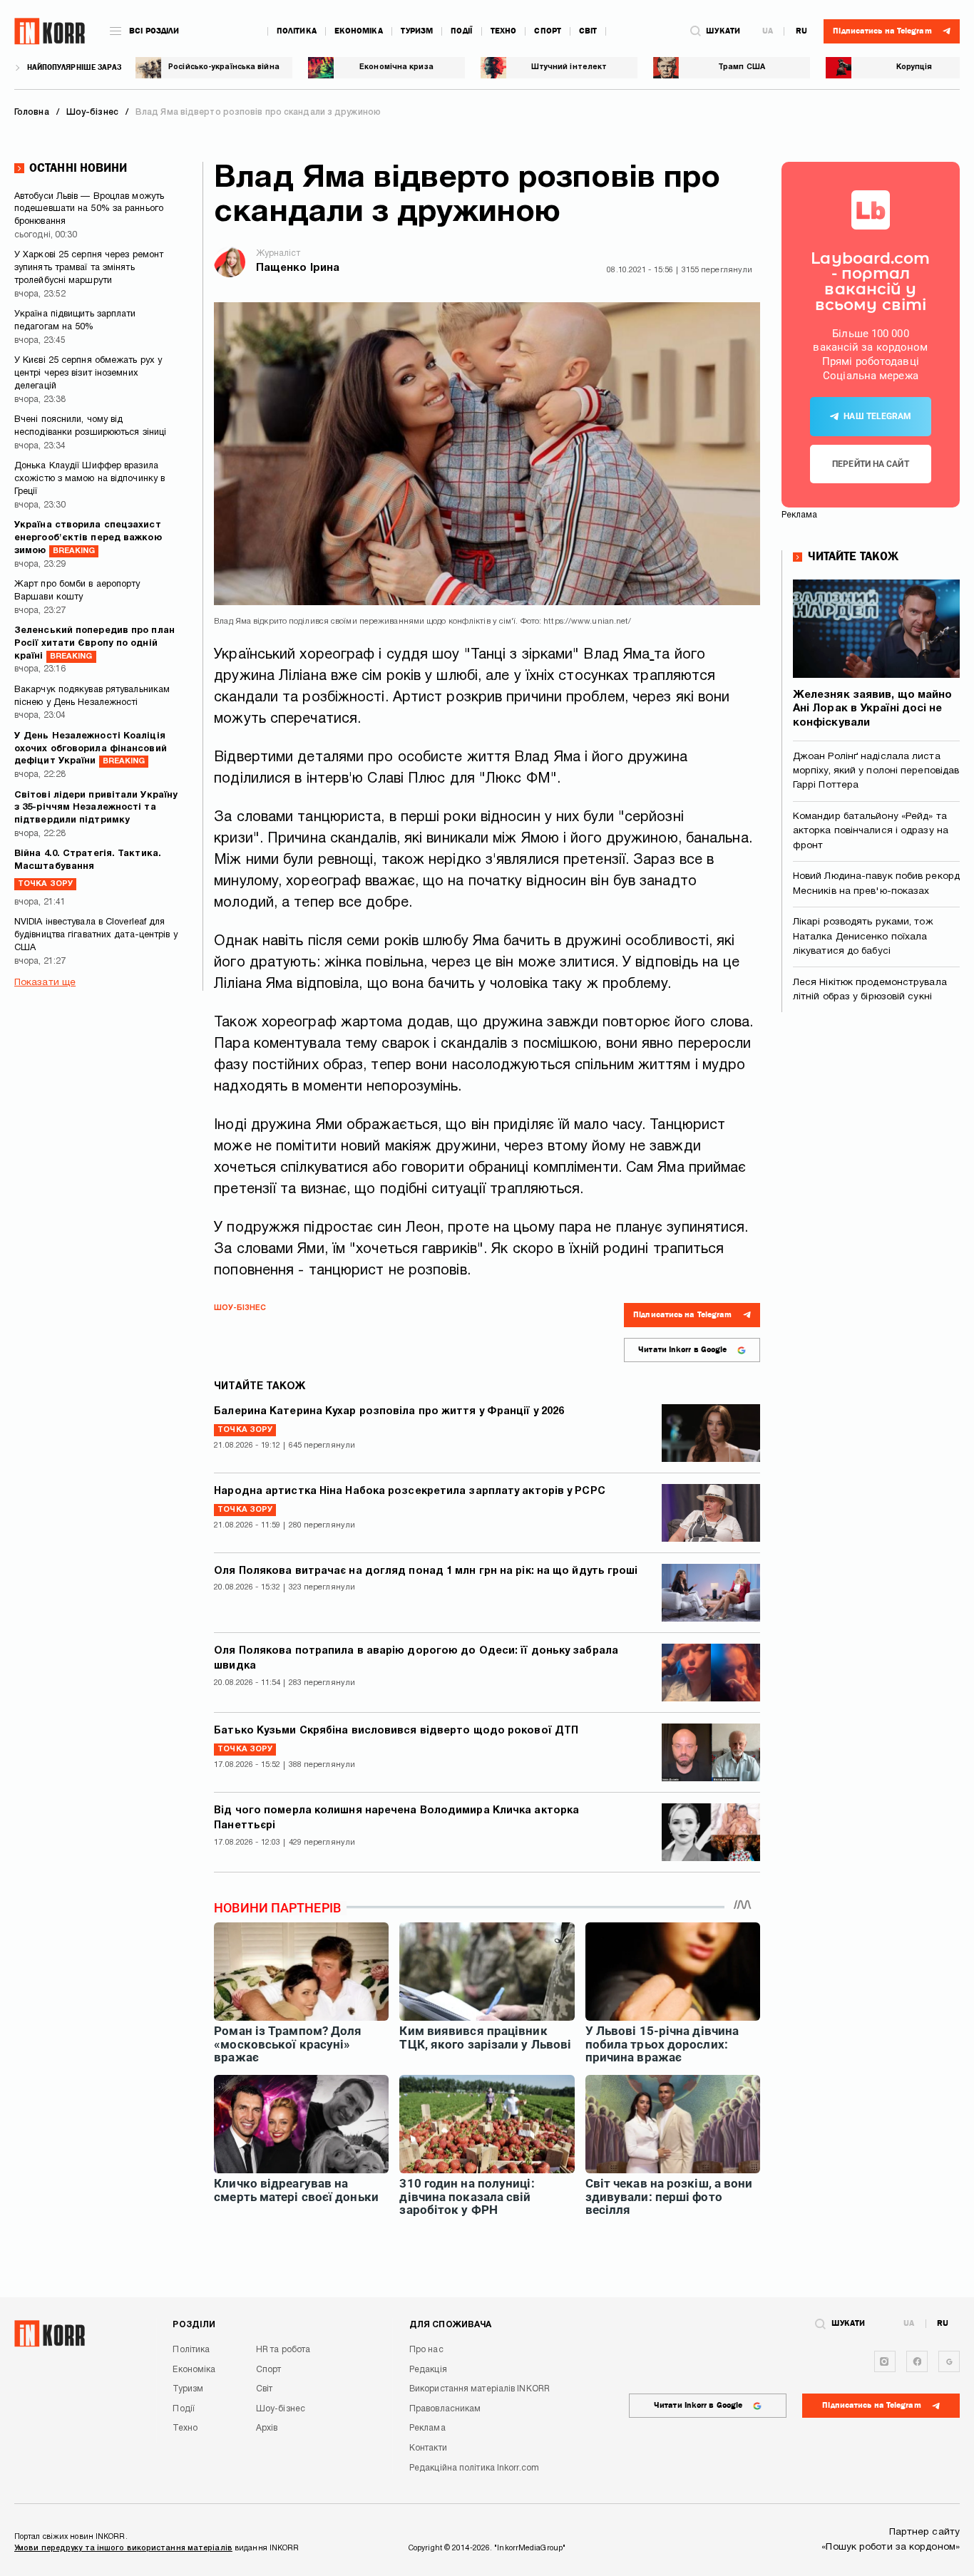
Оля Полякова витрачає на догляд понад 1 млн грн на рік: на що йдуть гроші (426, 1571)
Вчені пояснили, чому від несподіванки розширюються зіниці (90, 426)
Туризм (417, 31)
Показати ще (45, 983)
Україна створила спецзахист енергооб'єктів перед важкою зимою (88, 538)
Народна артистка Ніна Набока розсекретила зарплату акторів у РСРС (410, 1491)
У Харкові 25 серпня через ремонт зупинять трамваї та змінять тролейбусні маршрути (89, 268)
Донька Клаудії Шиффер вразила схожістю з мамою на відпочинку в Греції (89, 479)
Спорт (548, 31)
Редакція (428, 2370)
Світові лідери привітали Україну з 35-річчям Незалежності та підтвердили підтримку (96, 808)
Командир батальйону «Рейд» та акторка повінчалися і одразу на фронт (871, 831)
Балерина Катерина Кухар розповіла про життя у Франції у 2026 (389, 1412)
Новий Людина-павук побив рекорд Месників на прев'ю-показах (876, 883)
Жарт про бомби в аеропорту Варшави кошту (77, 591)
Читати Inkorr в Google (682, 1350)
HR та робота (283, 2350)
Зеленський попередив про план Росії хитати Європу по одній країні (94, 644)
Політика (297, 31)
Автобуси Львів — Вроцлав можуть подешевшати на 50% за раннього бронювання (89, 210)
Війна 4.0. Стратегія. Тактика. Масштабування (88, 869)
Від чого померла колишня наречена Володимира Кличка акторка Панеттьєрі (396, 1818)
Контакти (428, 2448)
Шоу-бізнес (240, 1308)
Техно (504, 31)
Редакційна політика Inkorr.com (474, 2468)
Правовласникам (445, 2409)
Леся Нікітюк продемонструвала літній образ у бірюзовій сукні (870, 990)
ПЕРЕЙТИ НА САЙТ (871, 464)
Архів (267, 2428)
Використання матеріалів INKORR (480, 2389)
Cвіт (588, 31)
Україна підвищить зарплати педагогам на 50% (75, 321)
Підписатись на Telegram (682, 1315)
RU (801, 31)
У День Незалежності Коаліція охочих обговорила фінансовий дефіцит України (91, 749)
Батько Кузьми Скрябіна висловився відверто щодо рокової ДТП (396, 1731)
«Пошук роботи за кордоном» (891, 2547)
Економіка (359, 31)
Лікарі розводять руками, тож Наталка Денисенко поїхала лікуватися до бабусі (863, 937)
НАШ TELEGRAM (877, 416)
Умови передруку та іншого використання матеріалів (123, 2548)
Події (462, 31)
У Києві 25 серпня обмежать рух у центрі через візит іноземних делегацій (88, 373)
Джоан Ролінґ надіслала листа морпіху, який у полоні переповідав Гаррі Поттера (876, 771)
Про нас (426, 2350)
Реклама (427, 2428)
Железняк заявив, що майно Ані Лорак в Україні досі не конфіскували (873, 709)
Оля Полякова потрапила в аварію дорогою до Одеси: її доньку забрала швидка (416, 1659)
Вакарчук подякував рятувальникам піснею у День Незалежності (92, 696)
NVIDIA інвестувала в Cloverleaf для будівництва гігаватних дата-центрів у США (96, 935)
